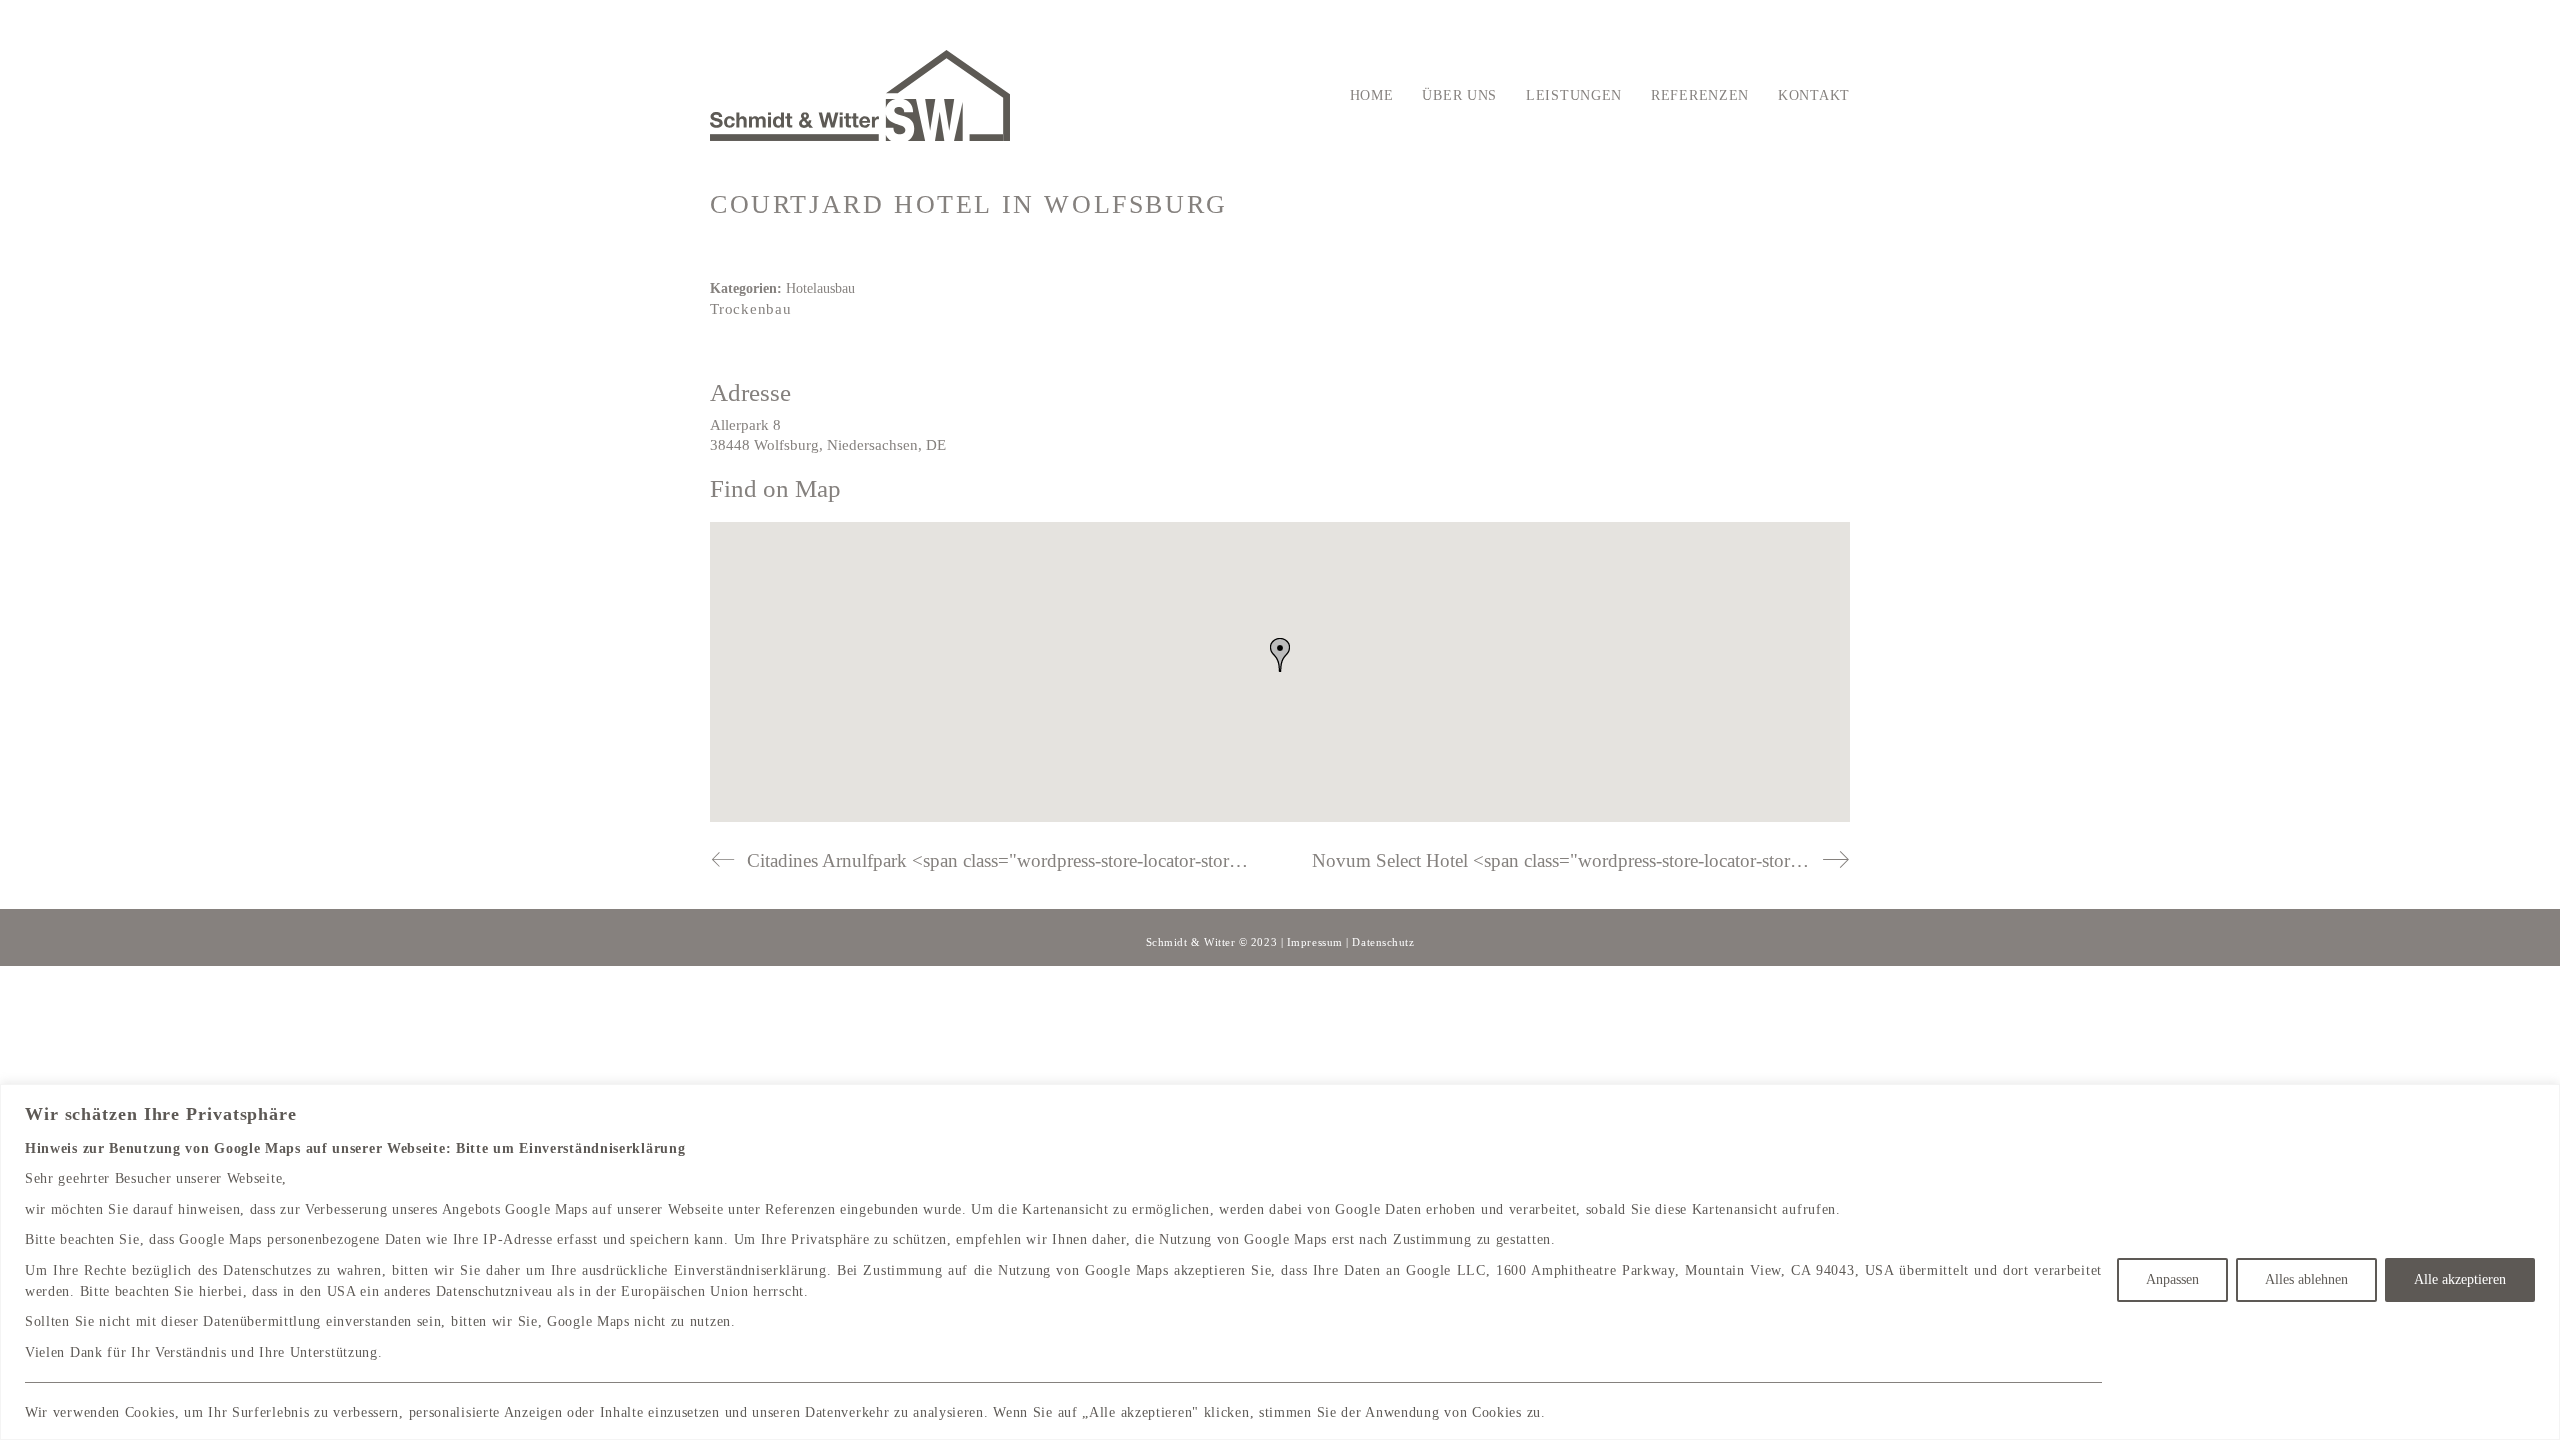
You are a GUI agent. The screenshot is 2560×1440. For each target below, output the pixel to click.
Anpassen (2172, 1279)
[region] (1280, 1262)
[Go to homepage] (860, 95)
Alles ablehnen (2306, 1279)
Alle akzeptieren (2460, 1279)
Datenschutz (1383, 942)
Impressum (1315, 942)
